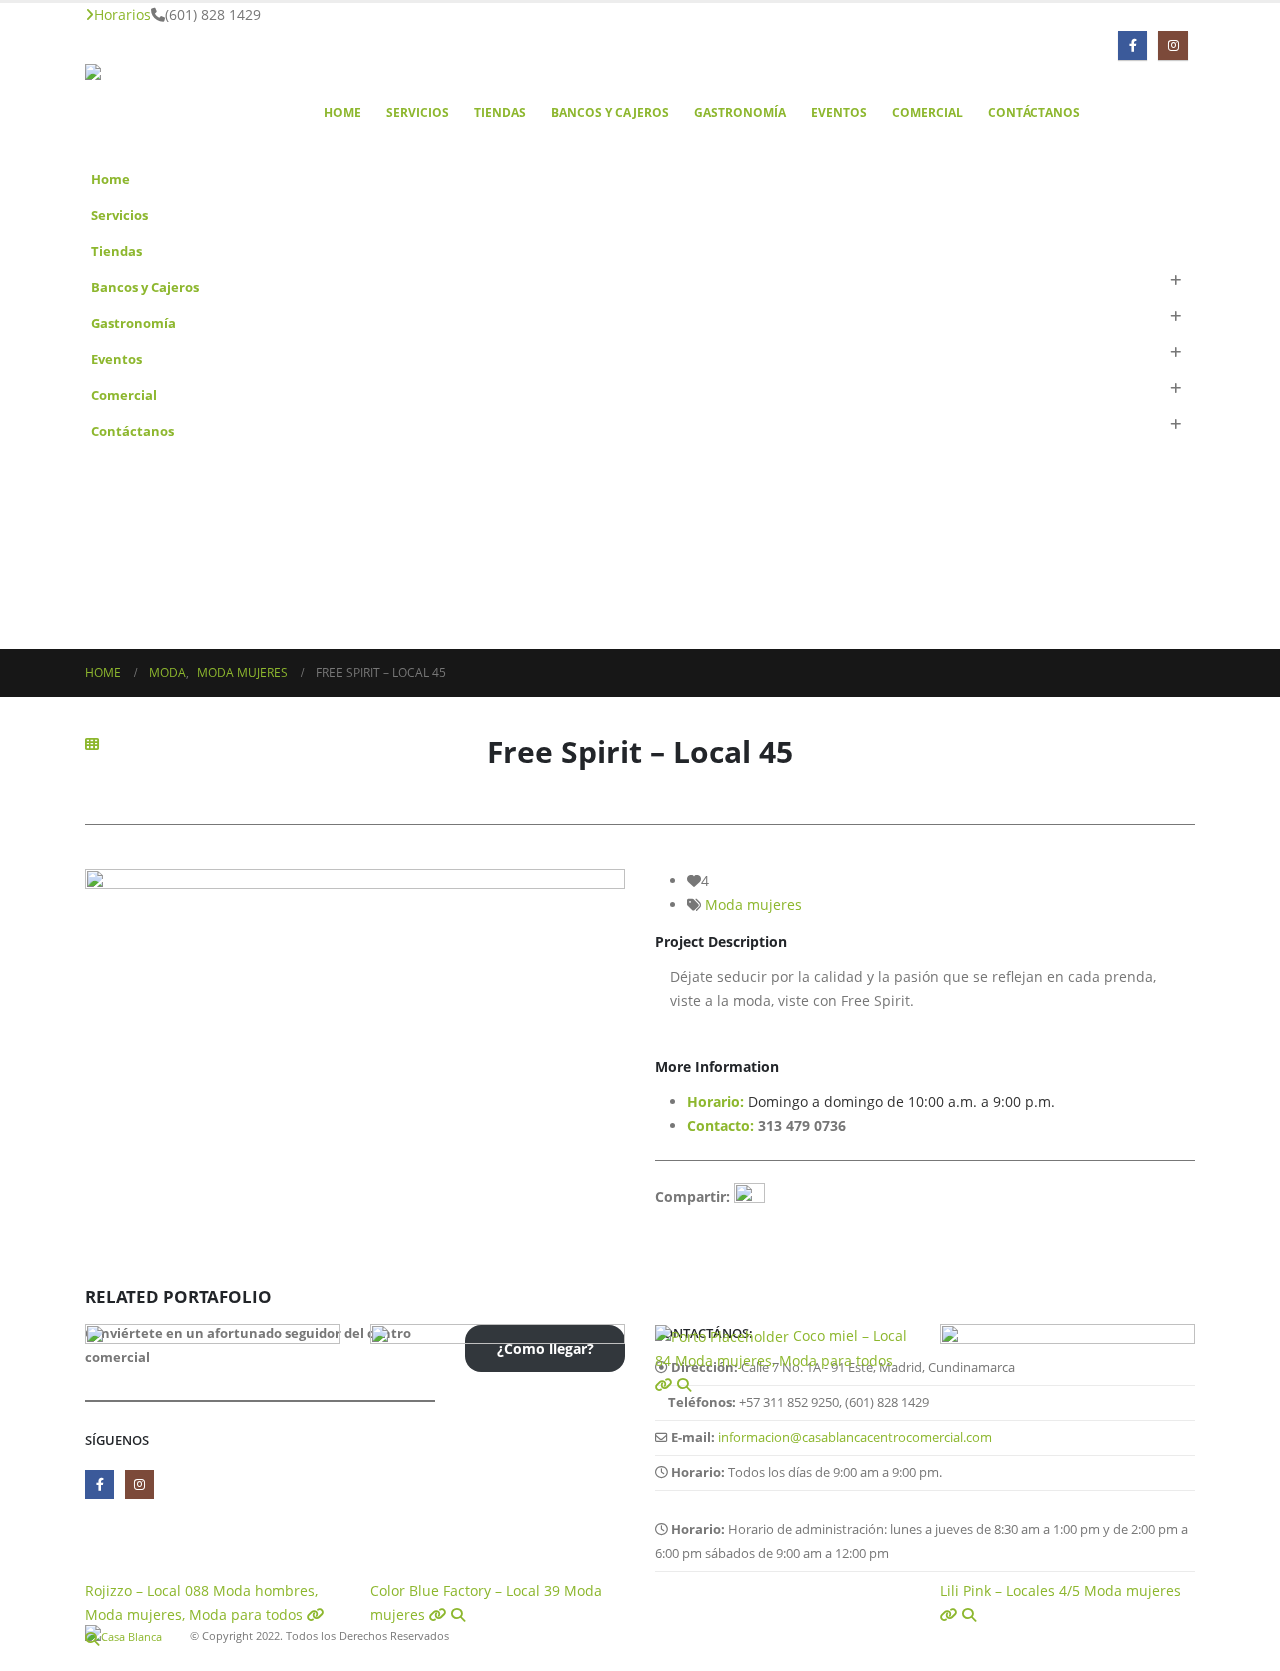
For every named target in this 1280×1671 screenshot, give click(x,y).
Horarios (122, 14)
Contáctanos (1034, 112)
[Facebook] (1132, 45)
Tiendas (500, 112)
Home (342, 112)
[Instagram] (1172, 45)
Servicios (417, 112)
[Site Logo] (185, 112)
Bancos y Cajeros (610, 112)
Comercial (927, 112)
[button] (1175, 281)
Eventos (839, 112)
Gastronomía (740, 112)
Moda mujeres (753, 904)
